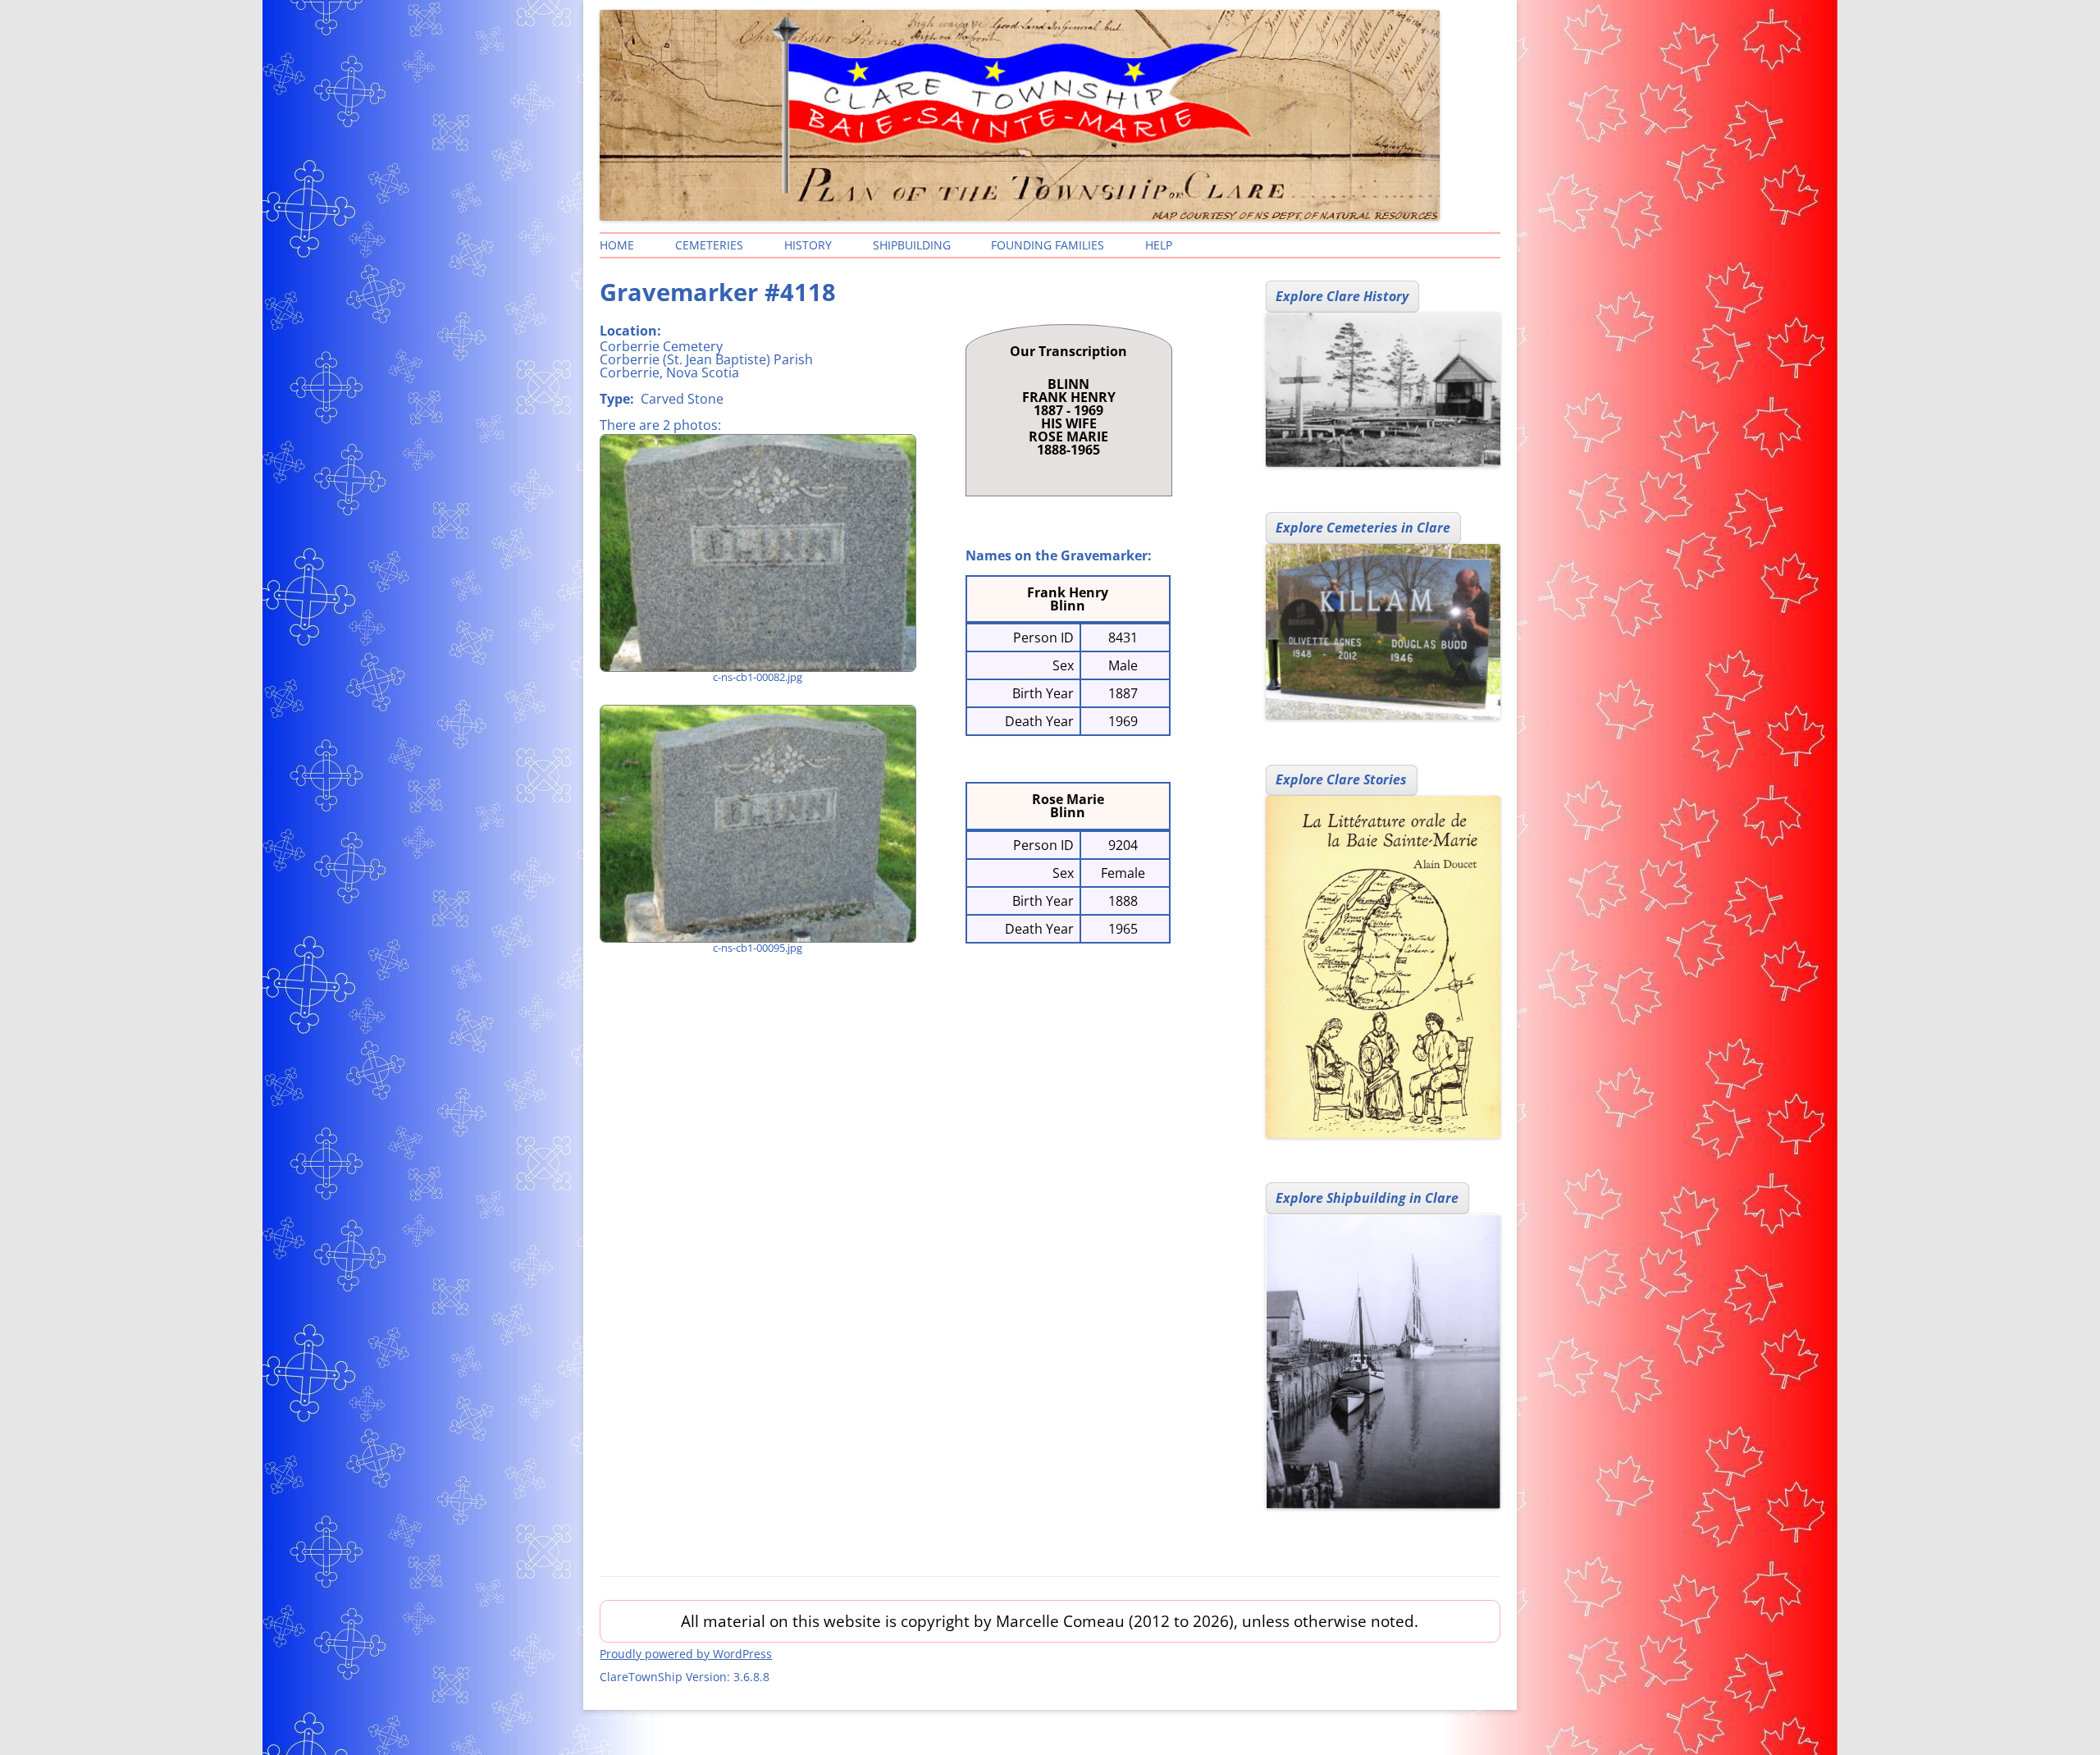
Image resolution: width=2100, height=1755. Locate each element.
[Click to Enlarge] (757, 553)
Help (1159, 245)
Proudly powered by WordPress (686, 1654)
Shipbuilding (912, 245)
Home (617, 245)
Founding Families (1048, 245)
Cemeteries (709, 245)
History (808, 245)
